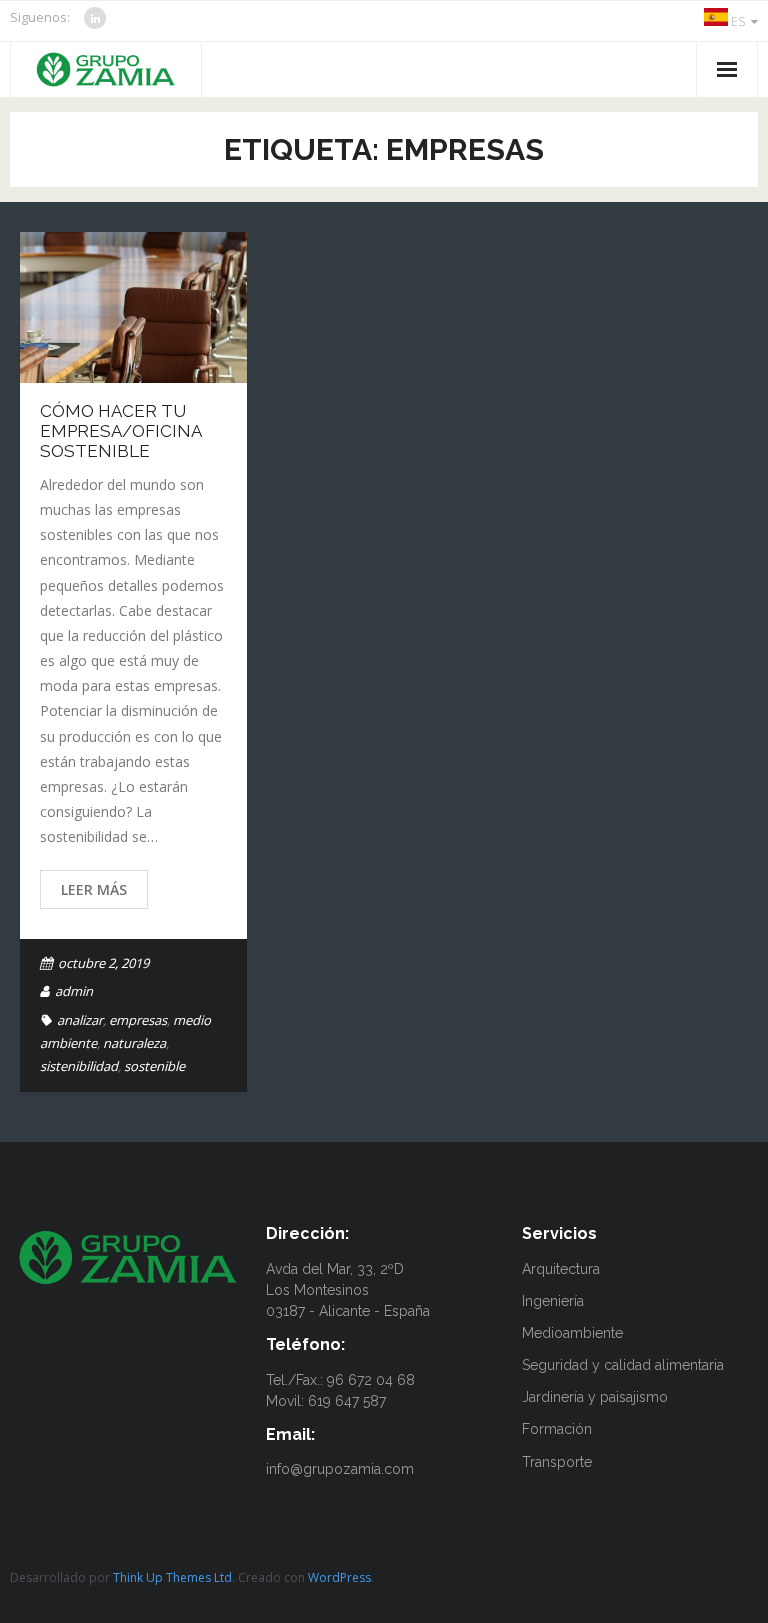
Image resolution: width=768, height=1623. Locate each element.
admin (74, 991)
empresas (138, 1020)
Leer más (94, 889)
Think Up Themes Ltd (172, 1577)
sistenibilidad (79, 1066)
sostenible (154, 1066)
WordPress (339, 1577)
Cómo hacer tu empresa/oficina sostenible (120, 431)
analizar (80, 1020)
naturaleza (134, 1043)
